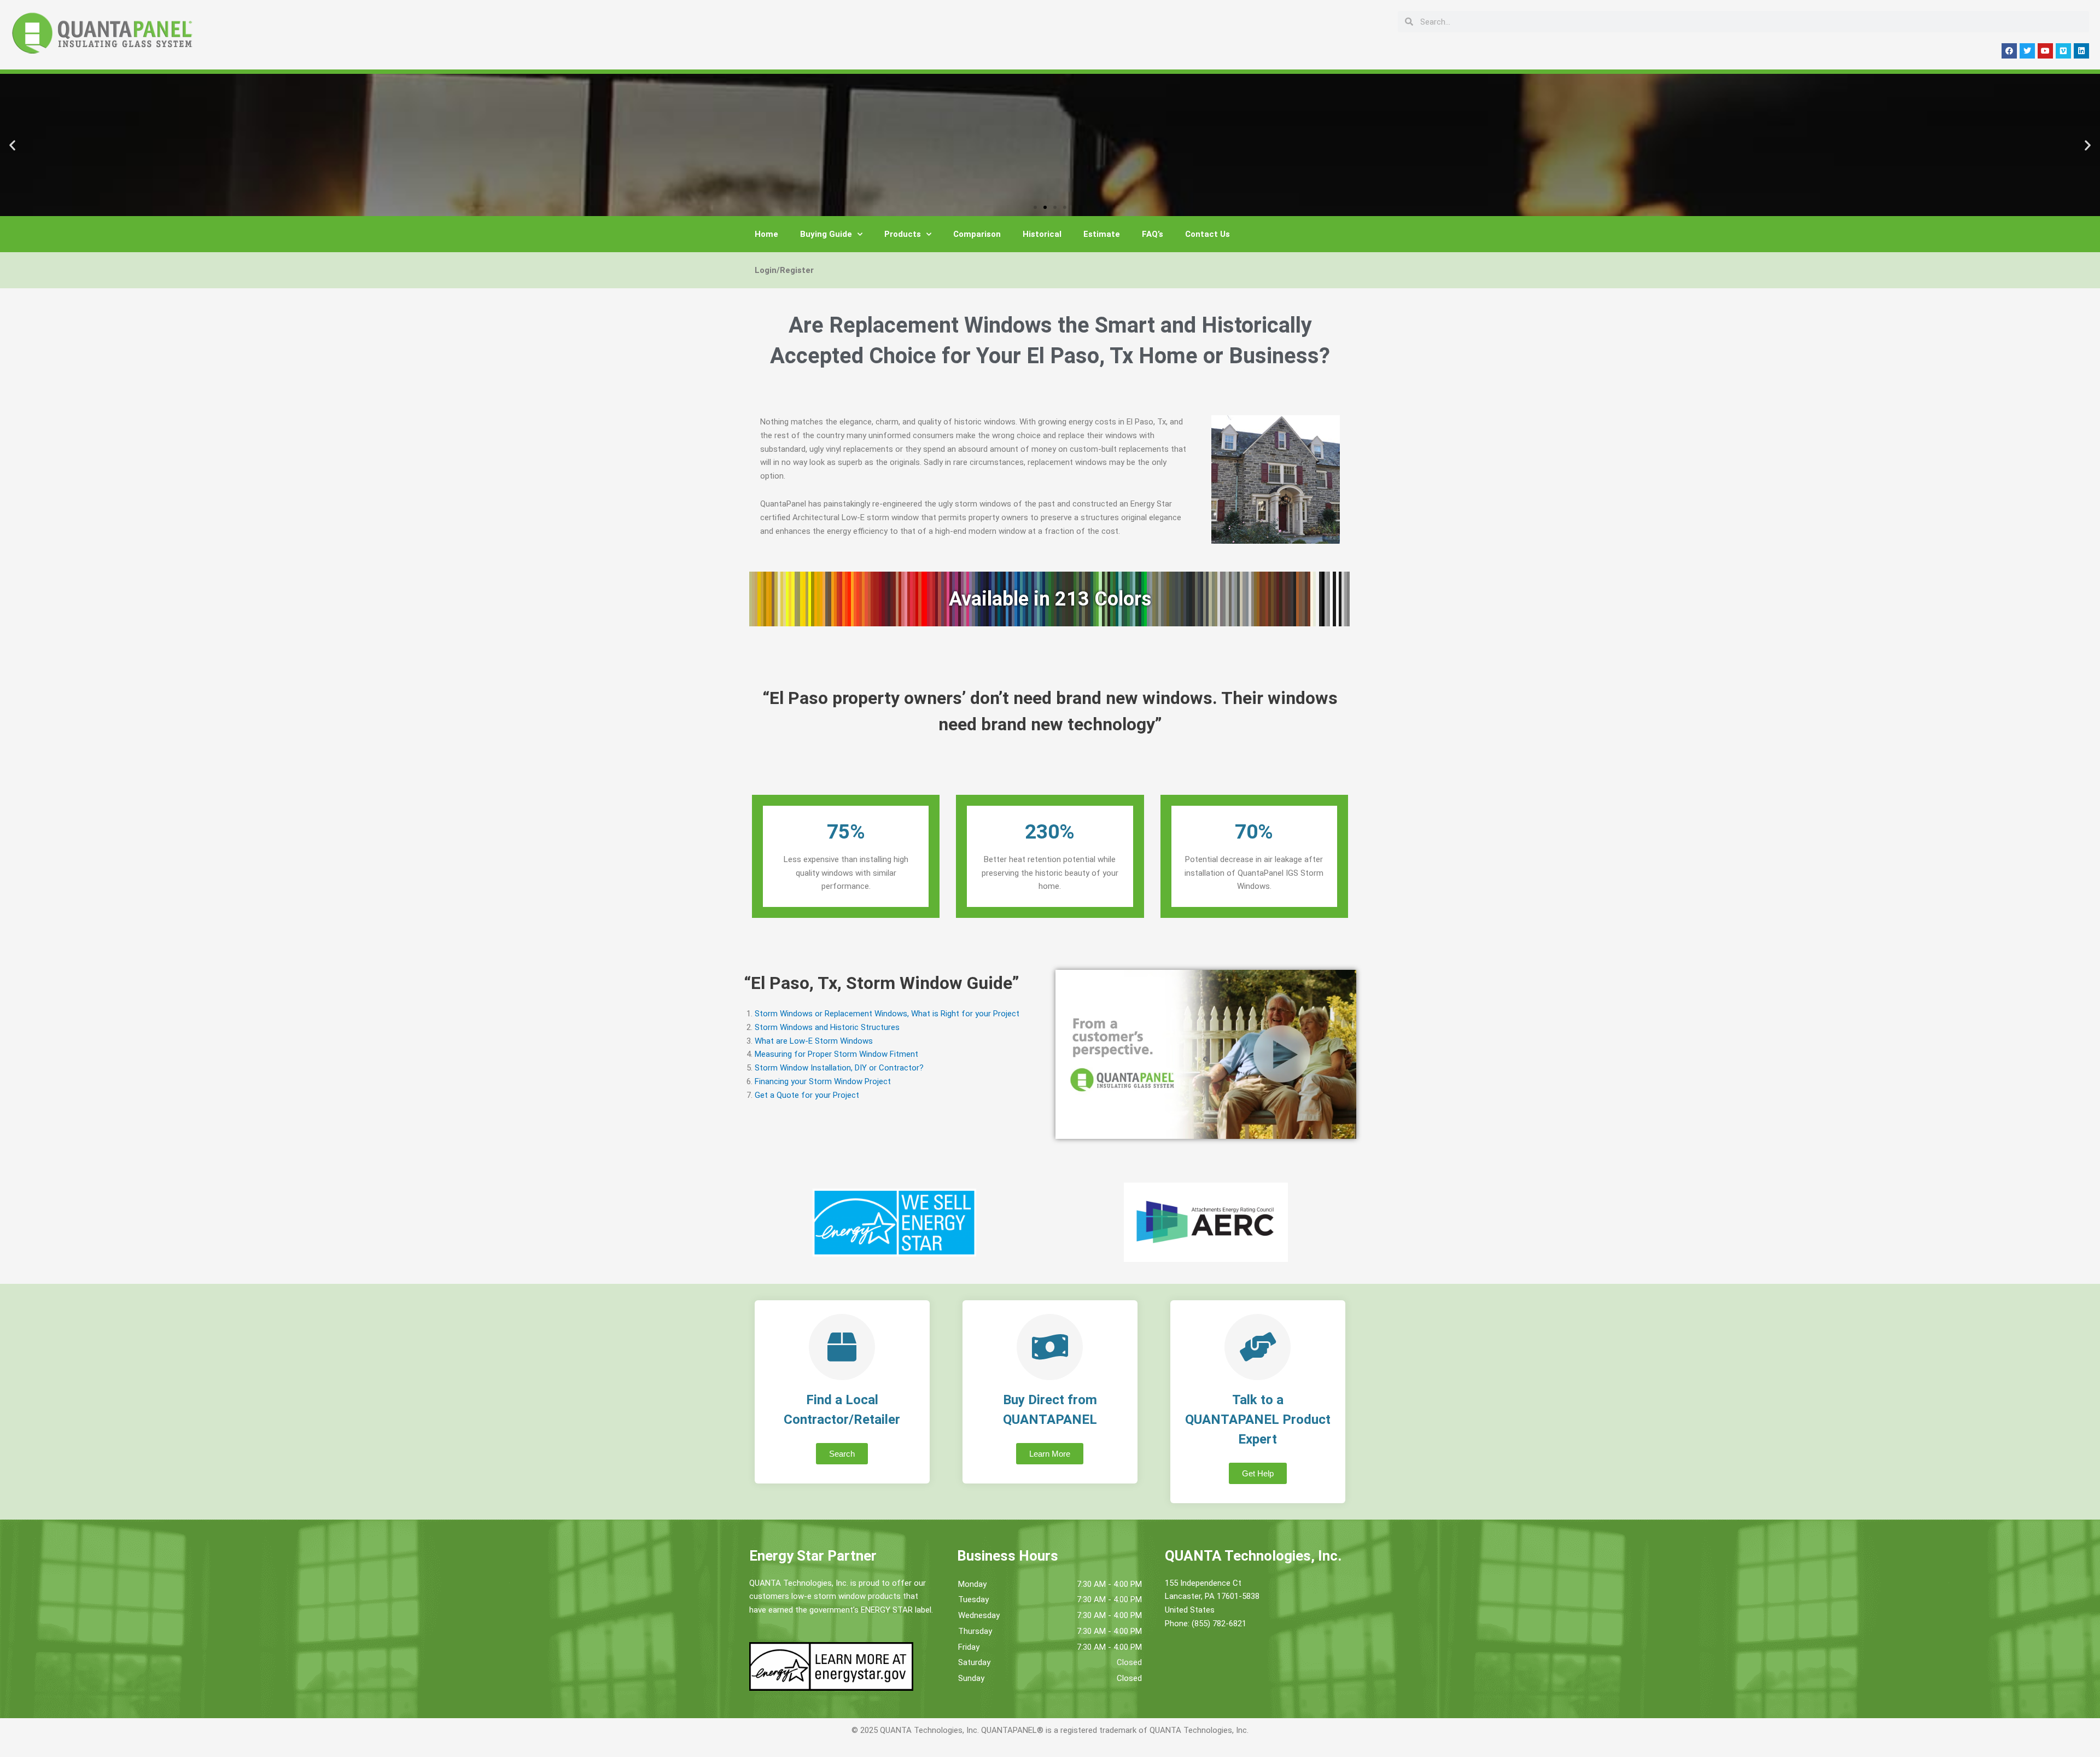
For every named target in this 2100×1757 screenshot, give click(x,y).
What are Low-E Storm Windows (814, 1041)
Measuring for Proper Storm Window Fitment (836, 1054)
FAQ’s (1153, 234)
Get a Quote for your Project (807, 1095)
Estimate (1102, 234)
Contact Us (1207, 234)
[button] (12, 145)
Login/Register (784, 270)
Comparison (977, 234)
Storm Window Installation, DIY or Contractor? (839, 1068)
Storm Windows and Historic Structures (827, 1027)
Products (903, 234)
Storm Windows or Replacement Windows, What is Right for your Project (887, 1014)
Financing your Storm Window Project (823, 1081)
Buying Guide (826, 234)
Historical (1042, 234)
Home (766, 234)
